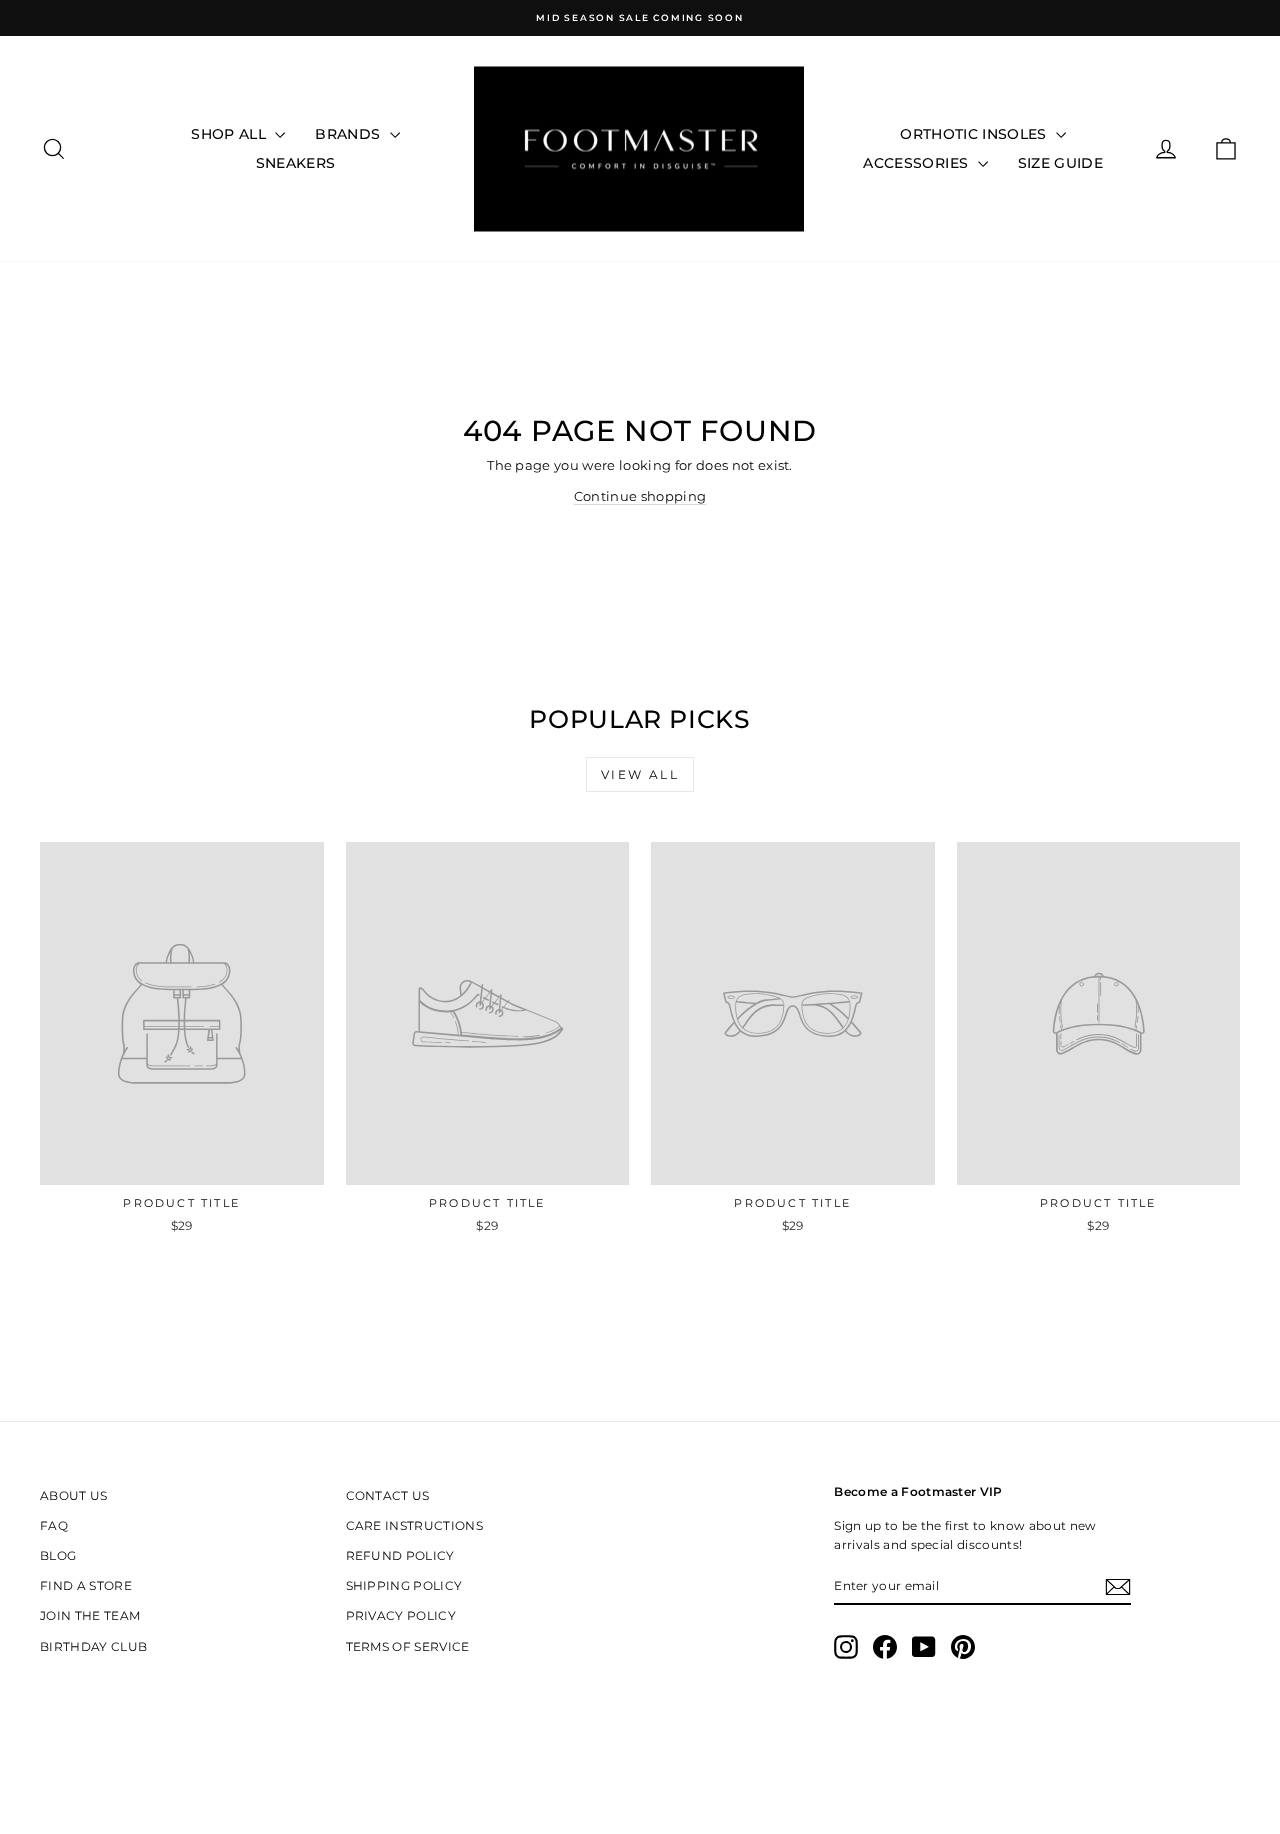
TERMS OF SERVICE (408, 1646)
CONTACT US (388, 1495)
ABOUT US (74, 1495)
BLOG (58, 1555)
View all (640, 774)
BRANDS (349, 134)
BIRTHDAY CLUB (93, 1646)
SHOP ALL (230, 134)
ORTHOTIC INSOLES (975, 134)
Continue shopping (640, 496)
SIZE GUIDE (1061, 163)
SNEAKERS (296, 163)
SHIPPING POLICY (404, 1585)
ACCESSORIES (917, 163)
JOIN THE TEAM (90, 1615)
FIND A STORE (86, 1585)
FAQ (54, 1525)
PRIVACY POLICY (401, 1615)
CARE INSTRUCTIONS (415, 1525)
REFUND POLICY (400, 1555)
